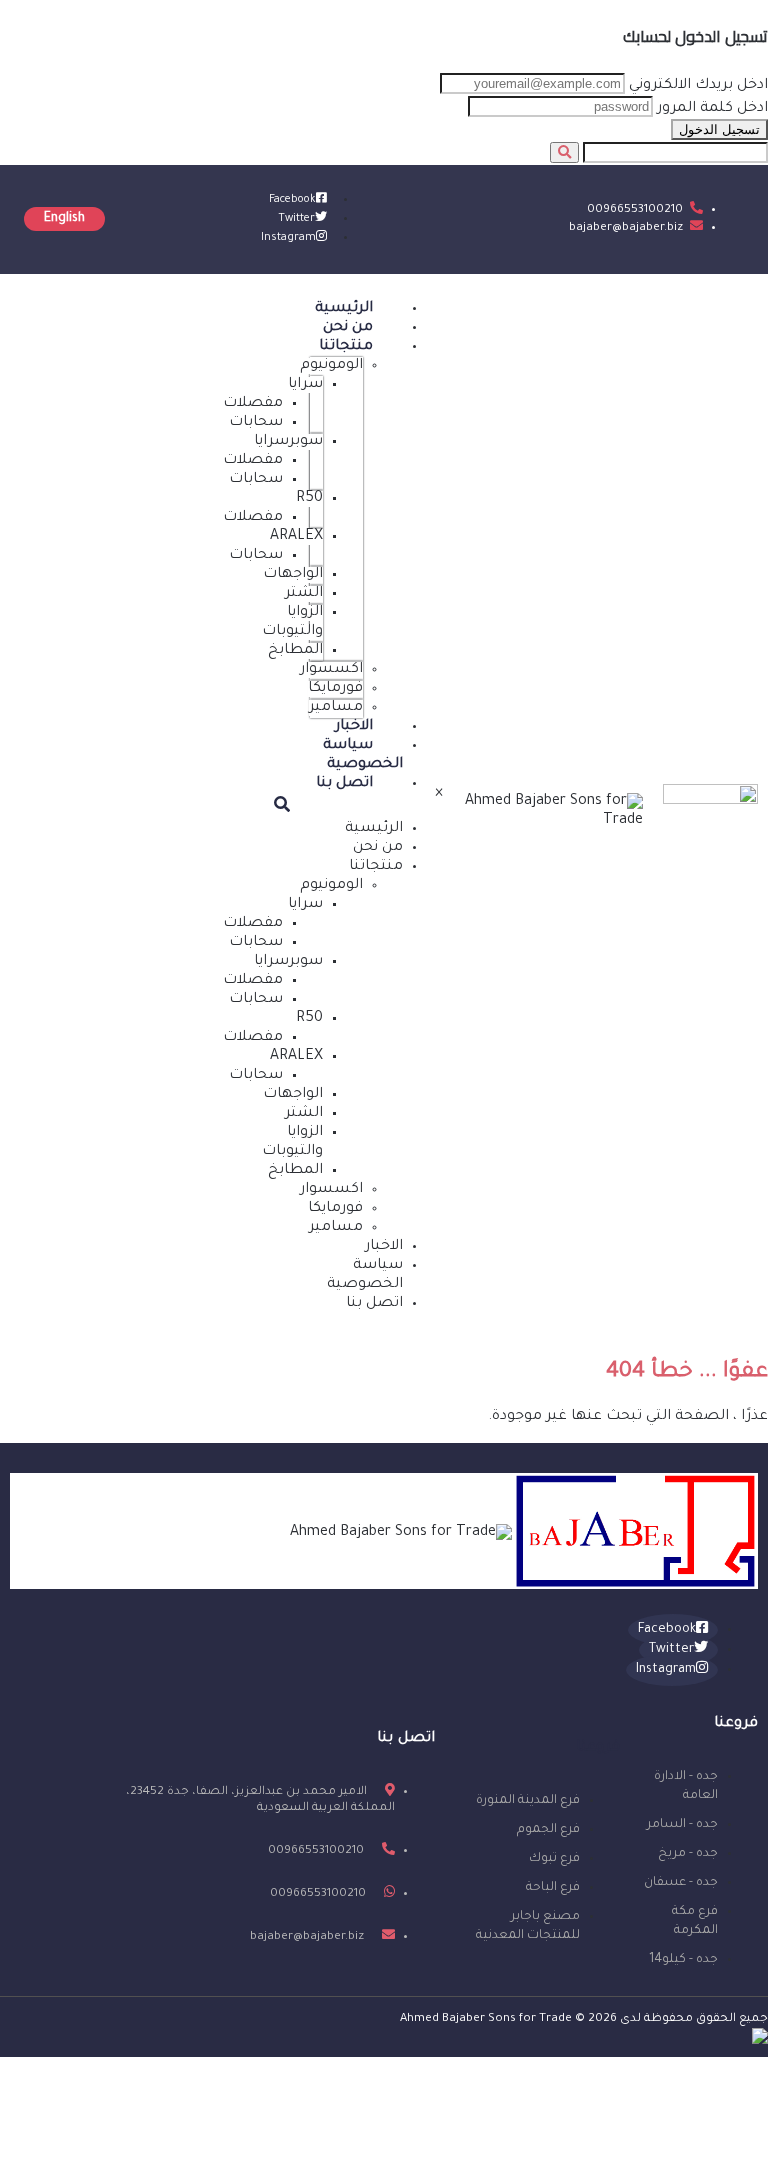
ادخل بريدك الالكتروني (698, 86)
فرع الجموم (548, 1830)
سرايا (305, 385)
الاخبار (354, 727)
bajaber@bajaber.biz (626, 228)
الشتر (304, 594)
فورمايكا (335, 689)
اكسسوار (331, 670)
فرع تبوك (554, 1859)
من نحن (348, 328)
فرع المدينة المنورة (528, 1801)
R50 (309, 499)
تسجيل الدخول (719, 129)
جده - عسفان (681, 1883)
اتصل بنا (344, 784)
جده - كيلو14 (683, 1960)
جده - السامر (682, 1825)
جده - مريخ (688, 1854)
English (64, 219)
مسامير (336, 708)
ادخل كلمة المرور (712, 109)
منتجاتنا (346, 347)
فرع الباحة (553, 1888)
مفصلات (253, 404)
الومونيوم (331, 366)
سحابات (256, 423)
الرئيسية (344, 309)
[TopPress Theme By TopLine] (760, 2042)
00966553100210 (635, 210)
